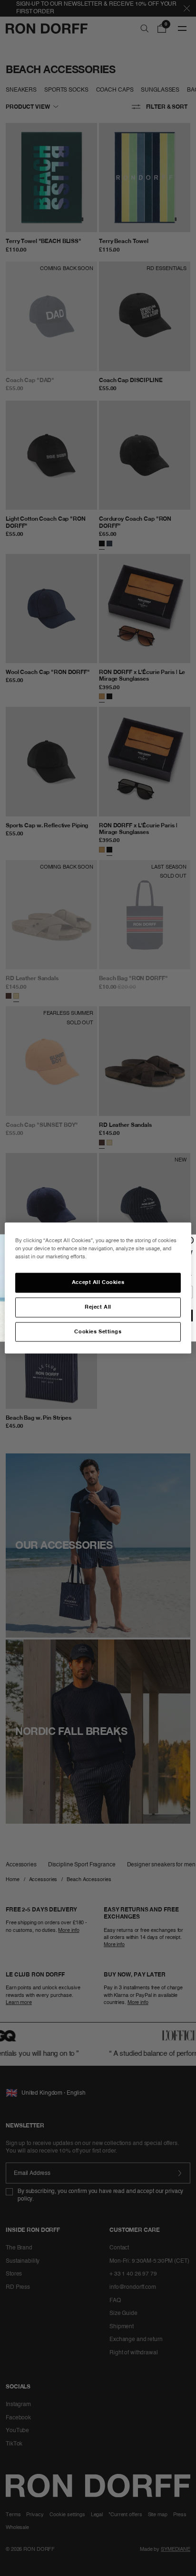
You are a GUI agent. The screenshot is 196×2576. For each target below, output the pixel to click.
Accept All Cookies (98, 1282)
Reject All (98, 1307)
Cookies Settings (98, 1331)
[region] (98, 1288)
